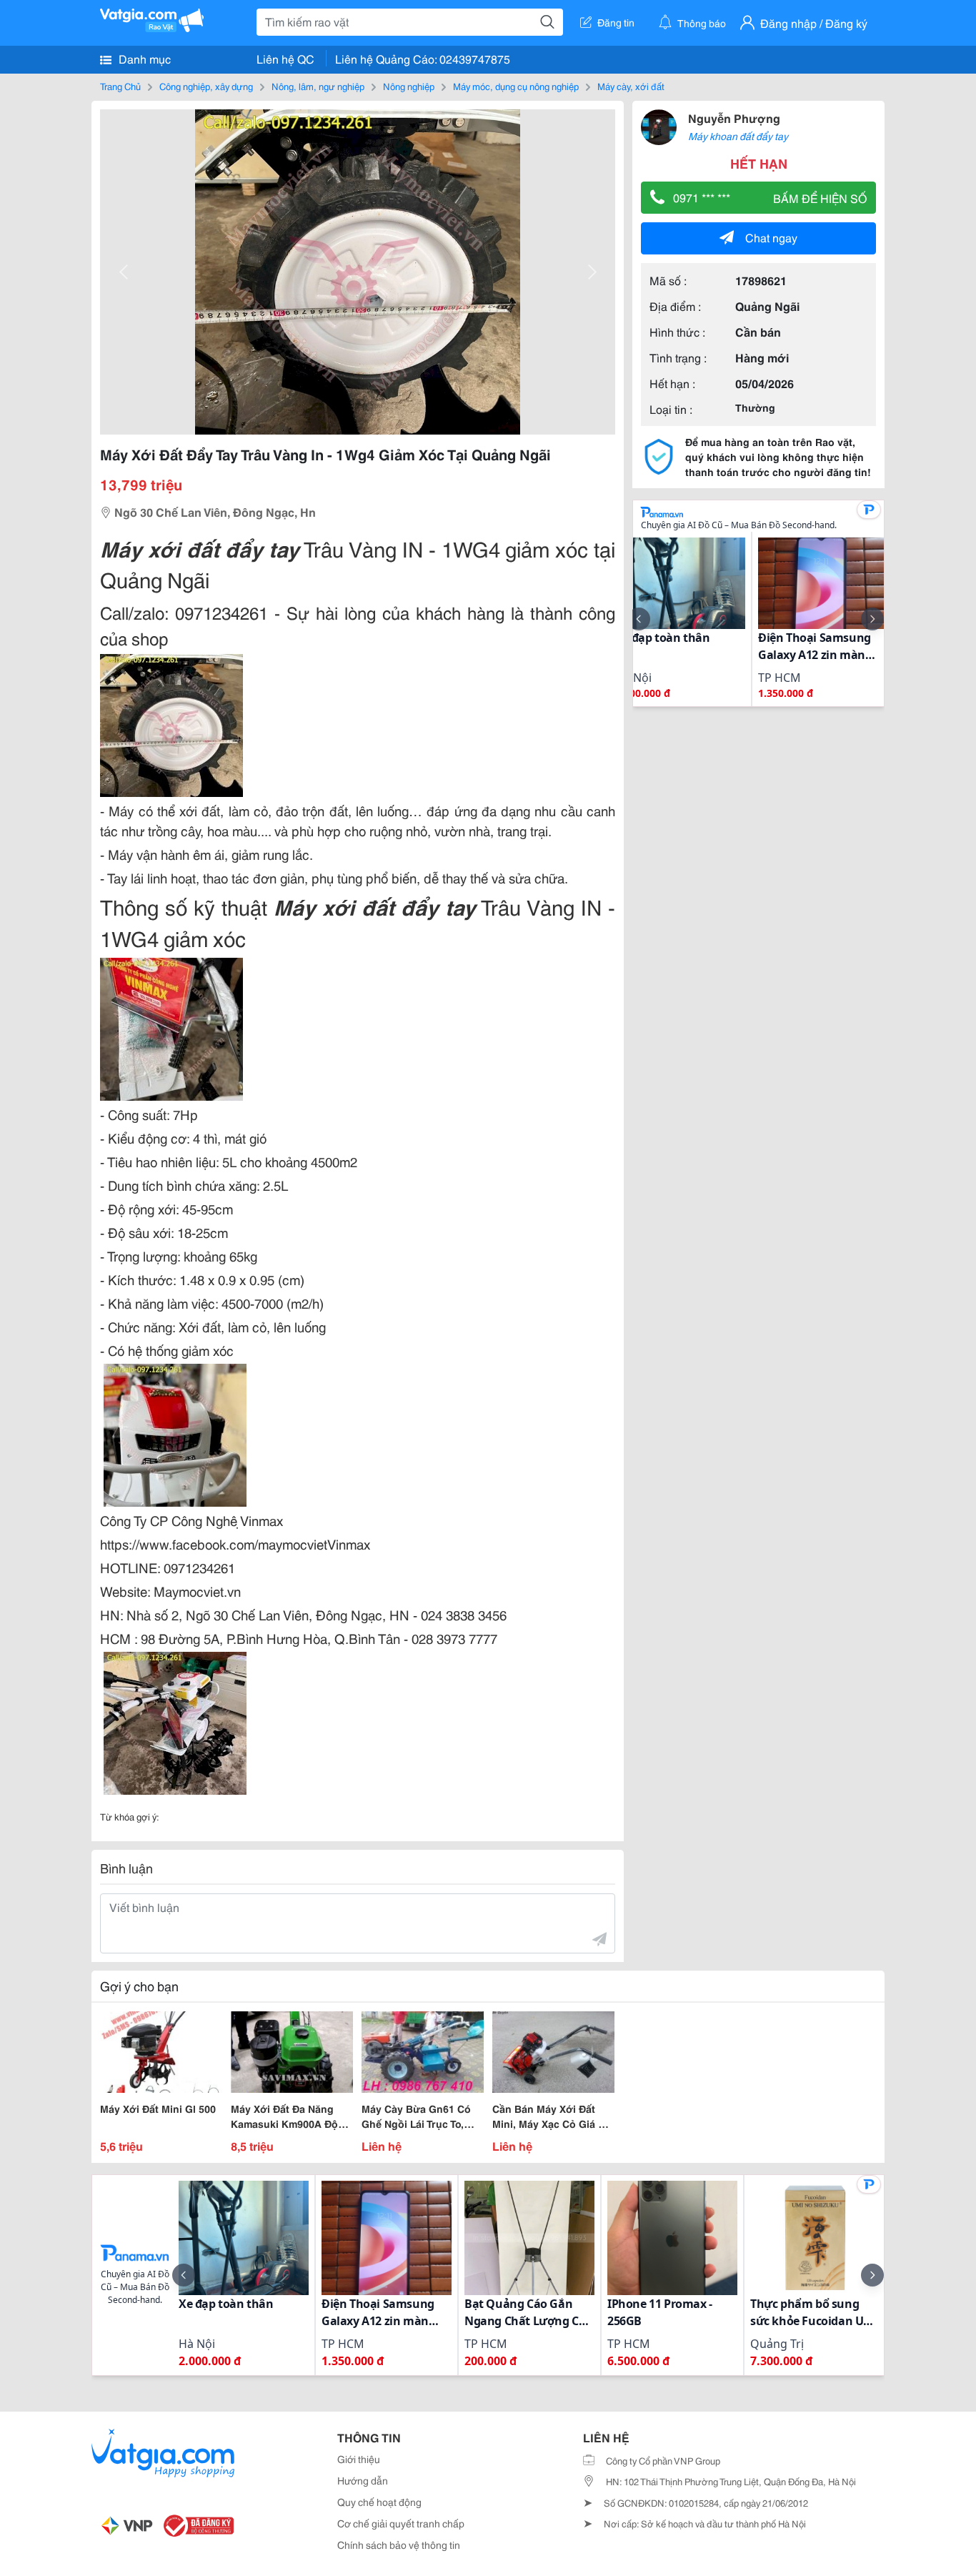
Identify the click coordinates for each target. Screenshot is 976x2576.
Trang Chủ (120, 86)
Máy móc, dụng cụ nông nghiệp (516, 86)
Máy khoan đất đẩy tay (738, 136)
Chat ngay (771, 237)
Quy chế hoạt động (379, 2502)
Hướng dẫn (363, 2480)
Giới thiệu (359, 2459)
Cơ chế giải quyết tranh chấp (401, 2523)
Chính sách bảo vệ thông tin (399, 2545)
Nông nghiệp (409, 86)
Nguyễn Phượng (734, 118)
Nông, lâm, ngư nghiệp (318, 86)
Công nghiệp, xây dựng (206, 86)
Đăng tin (616, 22)
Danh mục (143, 58)
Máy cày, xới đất (631, 86)
